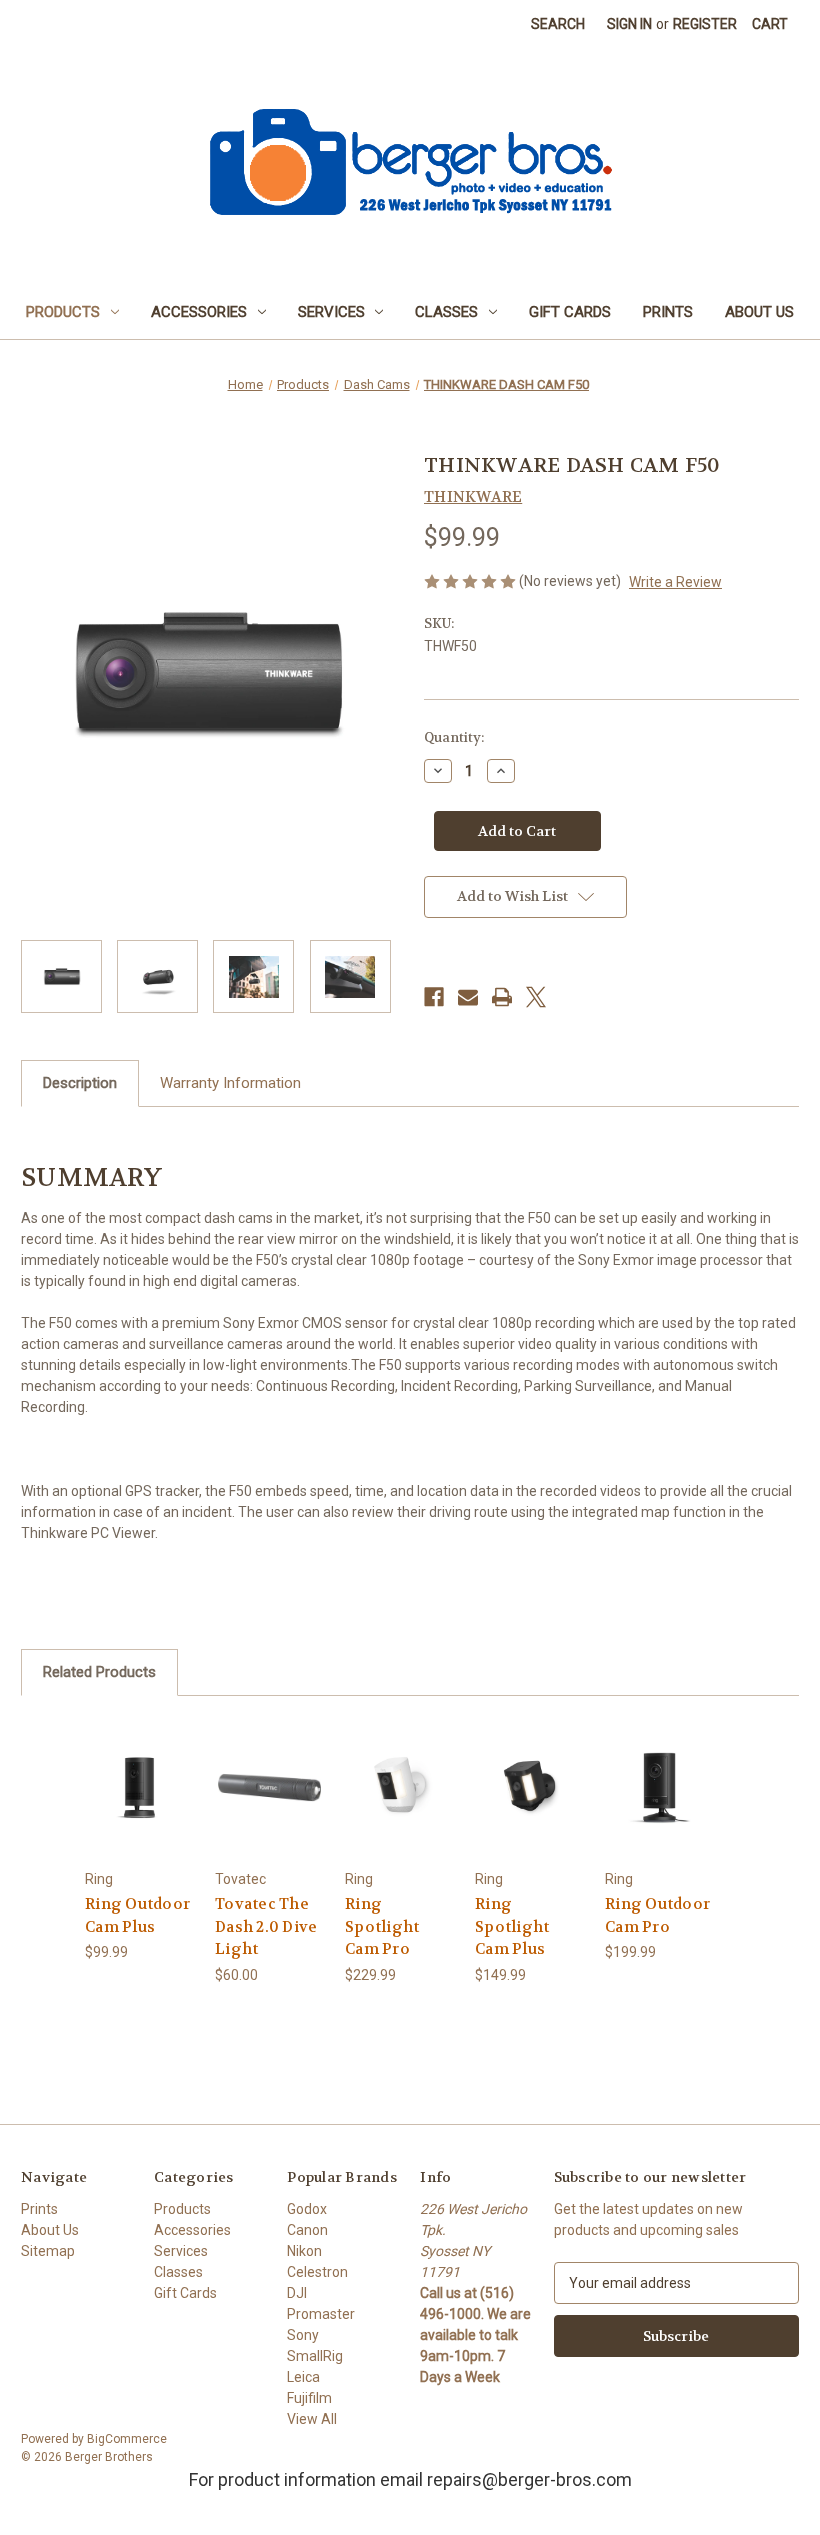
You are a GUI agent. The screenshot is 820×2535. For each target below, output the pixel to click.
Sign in (629, 24)
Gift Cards (570, 312)
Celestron (317, 2272)
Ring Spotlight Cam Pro (382, 1926)
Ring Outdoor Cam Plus (137, 1915)
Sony (303, 2335)
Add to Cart (269, 1811)
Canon (307, 2230)
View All (312, 2419)
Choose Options (139, 1811)
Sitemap (48, 2251)
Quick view (139, 1762)
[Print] (502, 997)
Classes (446, 312)
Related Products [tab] (99, 1672)
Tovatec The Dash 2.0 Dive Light (266, 1926)
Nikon (304, 2251)
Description (80, 1083)
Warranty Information (230, 1083)
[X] (536, 997)
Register (705, 24)
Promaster (321, 2314)
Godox (307, 2209)
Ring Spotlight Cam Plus (512, 1926)
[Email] (468, 997)
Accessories (199, 312)
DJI (297, 2293)
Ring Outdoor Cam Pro (657, 1915)
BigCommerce (127, 2439)
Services (331, 312)
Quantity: (454, 737)
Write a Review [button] (675, 582)
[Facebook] (434, 997)
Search (558, 24)
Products (63, 312)
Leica (303, 2377)
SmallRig (315, 2356)
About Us (759, 312)
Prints (668, 312)
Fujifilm (309, 2398)
